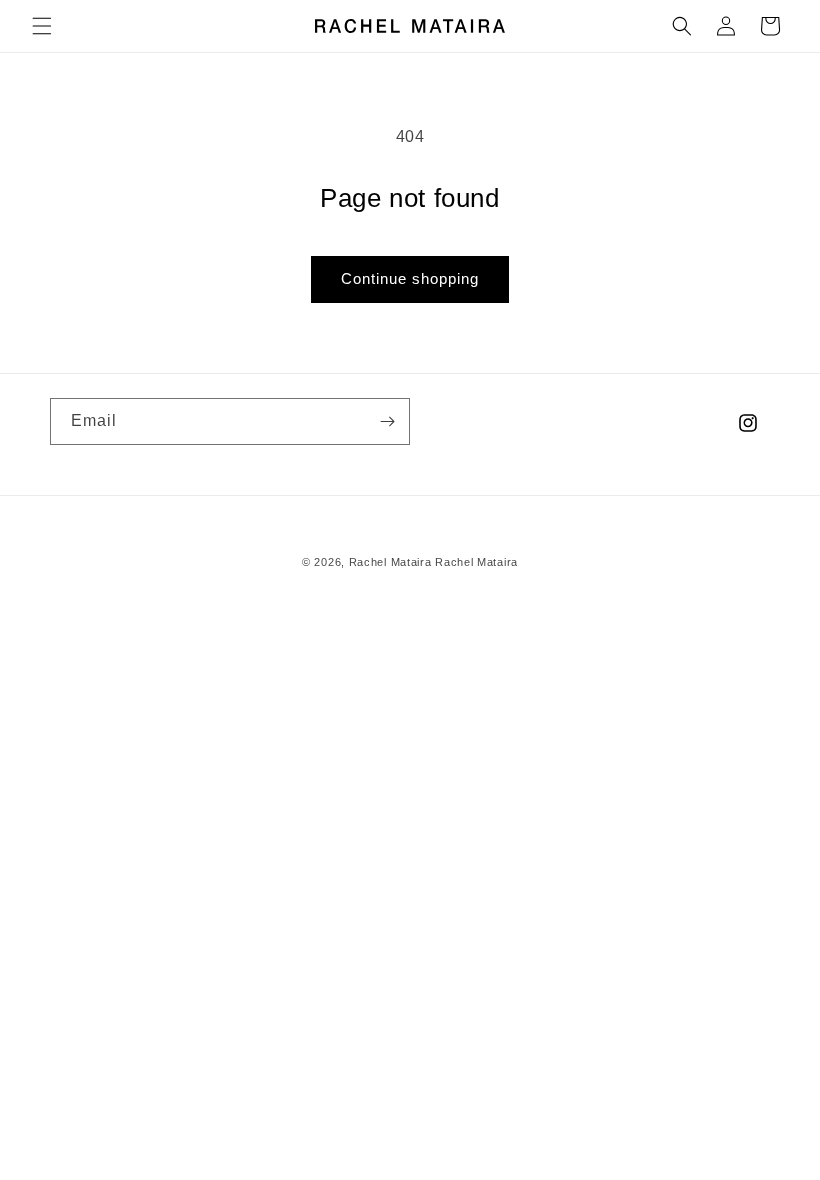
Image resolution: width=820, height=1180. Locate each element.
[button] (42, 26)
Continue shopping (410, 278)
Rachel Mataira (390, 562)
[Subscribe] (387, 421)
